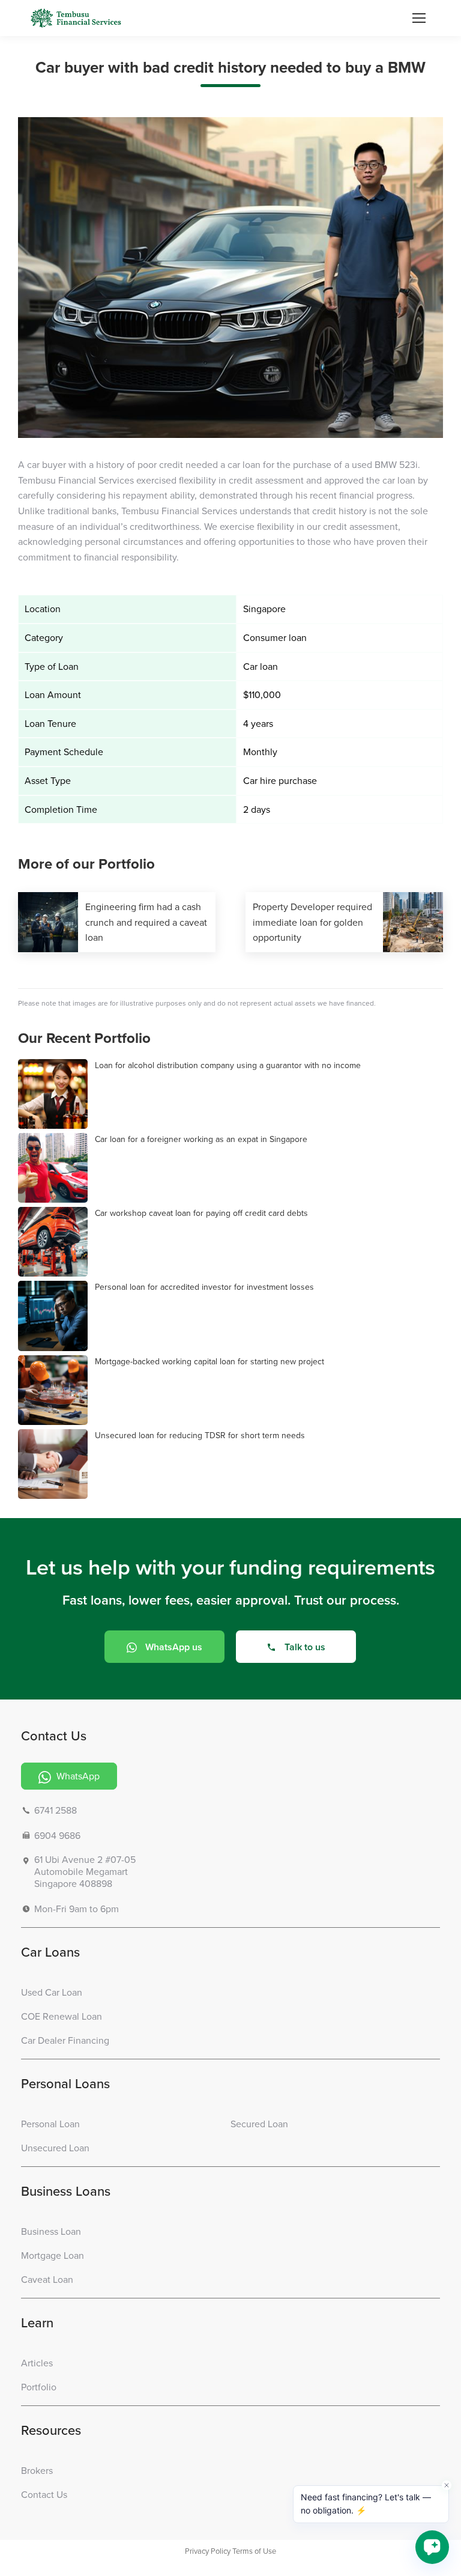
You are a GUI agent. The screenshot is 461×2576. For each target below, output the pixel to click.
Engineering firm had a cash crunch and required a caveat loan (146, 922)
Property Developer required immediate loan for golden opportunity (312, 922)
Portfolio (39, 2387)
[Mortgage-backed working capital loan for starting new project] (53, 1391)
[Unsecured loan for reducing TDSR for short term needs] (53, 1465)
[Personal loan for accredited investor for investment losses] (53, 1316)
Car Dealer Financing (65, 2040)
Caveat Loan (47, 2280)
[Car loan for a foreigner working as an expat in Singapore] (53, 1168)
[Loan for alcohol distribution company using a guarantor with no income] (53, 1095)
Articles (37, 2363)
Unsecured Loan (55, 2148)
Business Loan (51, 2231)
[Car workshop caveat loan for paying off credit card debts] (53, 1242)
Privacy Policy (208, 2551)
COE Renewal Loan (62, 2016)
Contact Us (44, 2495)
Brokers (37, 2471)
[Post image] (48, 922)
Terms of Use (254, 2551)
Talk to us (305, 1647)
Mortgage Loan (53, 2256)
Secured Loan (259, 2124)
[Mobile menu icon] (419, 18)
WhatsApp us (174, 1647)
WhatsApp (77, 1776)
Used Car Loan (52, 1992)
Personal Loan (50, 2124)
